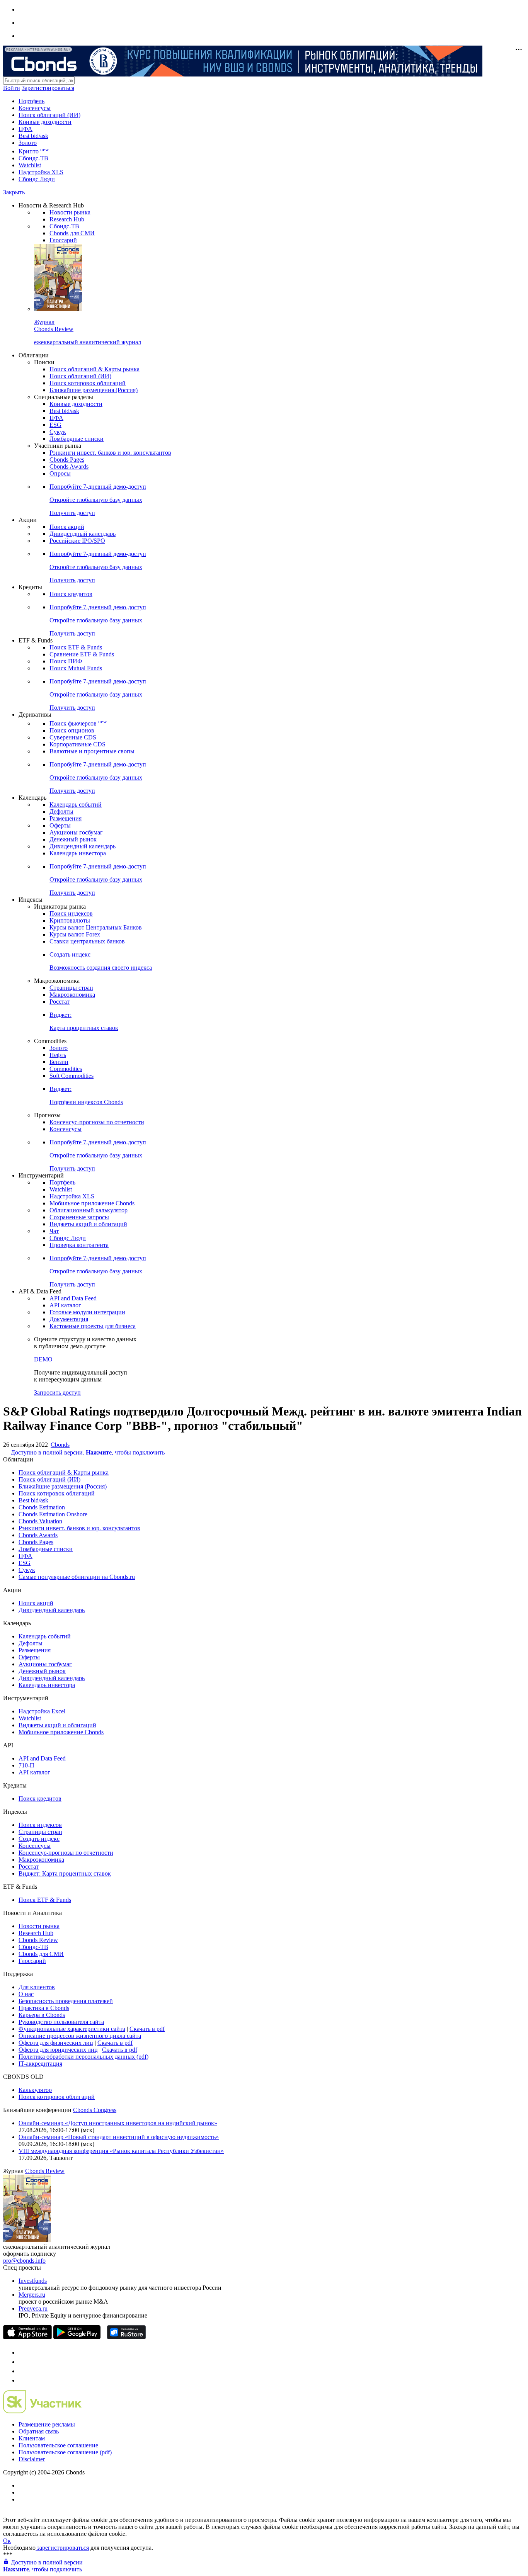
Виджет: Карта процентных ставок (65, 1873)
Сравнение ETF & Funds (82, 654)
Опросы (60, 473)
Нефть (58, 1055)
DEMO (43, 1359)
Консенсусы (35, 108)
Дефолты (61, 811)
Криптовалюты (70, 920)
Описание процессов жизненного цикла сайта (80, 2036)
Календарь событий (76, 805)
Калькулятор (35, 2090)
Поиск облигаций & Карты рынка (95, 369)
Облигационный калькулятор (89, 1210)
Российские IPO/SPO (77, 541)
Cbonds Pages (67, 460)
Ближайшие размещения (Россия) (94, 390)
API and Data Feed (73, 1298)
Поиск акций (67, 527)
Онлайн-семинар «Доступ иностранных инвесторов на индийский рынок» (118, 2123)
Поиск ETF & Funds (76, 647)
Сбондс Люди (37, 179)
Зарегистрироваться (48, 88)
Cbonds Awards (69, 466)
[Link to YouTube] (22, 2362)
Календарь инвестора (78, 853)
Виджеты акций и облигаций (88, 1224)
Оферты (60, 825)
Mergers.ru (32, 2295)
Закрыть (14, 192)
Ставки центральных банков (87, 941)
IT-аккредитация (40, 2064)
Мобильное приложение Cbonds (92, 1203)
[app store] (27, 2337)
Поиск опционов (72, 730)
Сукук (58, 432)
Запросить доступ (57, 1393)
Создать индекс (39, 1839)
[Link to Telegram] (22, 2353)
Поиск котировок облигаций (88, 383)
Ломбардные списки (77, 439)
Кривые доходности (45, 122)
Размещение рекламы (47, 2424)
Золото (28, 143)
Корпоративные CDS (77, 744)
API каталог (65, 1305)
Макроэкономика (72, 995)
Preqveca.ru (33, 2308)
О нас (26, 1994)
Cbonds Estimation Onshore (53, 1514)
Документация (69, 1319)
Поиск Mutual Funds (76, 668)
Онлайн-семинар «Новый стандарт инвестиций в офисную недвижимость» (119, 2137)
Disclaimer (32, 2459)
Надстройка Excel (42, 1711)
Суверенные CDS (73, 737)
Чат (54, 1231)
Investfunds (33, 2281)
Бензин (59, 1062)
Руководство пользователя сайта (61, 2022)
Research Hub (67, 219)
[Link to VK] (22, 2371)
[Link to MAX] (22, 2380)
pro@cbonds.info (24, 2261)
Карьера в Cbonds (42, 2015)
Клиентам (32, 2438)
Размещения (66, 818)
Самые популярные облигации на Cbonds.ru (77, 1577)
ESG (55, 425)
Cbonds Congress (95, 2110)
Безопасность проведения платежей (66, 2001)
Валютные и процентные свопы (92, 751)
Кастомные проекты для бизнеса (93, 1326)
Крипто (34, 151)
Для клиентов (37, 1987)
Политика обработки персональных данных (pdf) (83, 2057)
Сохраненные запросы (79, 1217)
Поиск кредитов (71, 594)
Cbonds (60, 1445)
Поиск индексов (71, 913)
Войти (12, 88)
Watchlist (30, 165)
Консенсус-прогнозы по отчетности (97, 1122)
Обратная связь (39, 2431)
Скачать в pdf (147, 2029)
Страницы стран (71, 988)
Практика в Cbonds (44, 2008)
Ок (7, 2541)
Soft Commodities (72, 1076)
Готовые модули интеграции (87, 1312)
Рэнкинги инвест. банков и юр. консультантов (110, 453)
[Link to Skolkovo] (42, 2411)
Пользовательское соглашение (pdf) (65, 2452)
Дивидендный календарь (83, 534)
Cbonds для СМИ (72, 233)
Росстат (60, 1002)
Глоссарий (63, 240)
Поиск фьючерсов (78, 723)
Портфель (32, 101)
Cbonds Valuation (40, 1521)
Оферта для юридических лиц (58, 2050)
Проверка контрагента (79, 1245)
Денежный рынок (73, 839)
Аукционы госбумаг (76, 832)
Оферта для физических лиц (56, 2043)
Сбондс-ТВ (33, 158)
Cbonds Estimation (42, 1507)
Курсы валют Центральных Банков (96, 927)
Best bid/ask (33, 136)
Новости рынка (70, 212)
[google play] (77, 2337)
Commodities (66, 1069)
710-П (26, 1765)
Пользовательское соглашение (58, 2445)
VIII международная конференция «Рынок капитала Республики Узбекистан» (121, 2151)
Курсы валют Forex (75, 934)
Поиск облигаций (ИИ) (49, 115)
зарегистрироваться (62, 2548)
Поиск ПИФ (66, 661)
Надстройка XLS (41, 172)
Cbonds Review (38, 1940)
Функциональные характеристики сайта (72, 2029)
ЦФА (26, 129)
